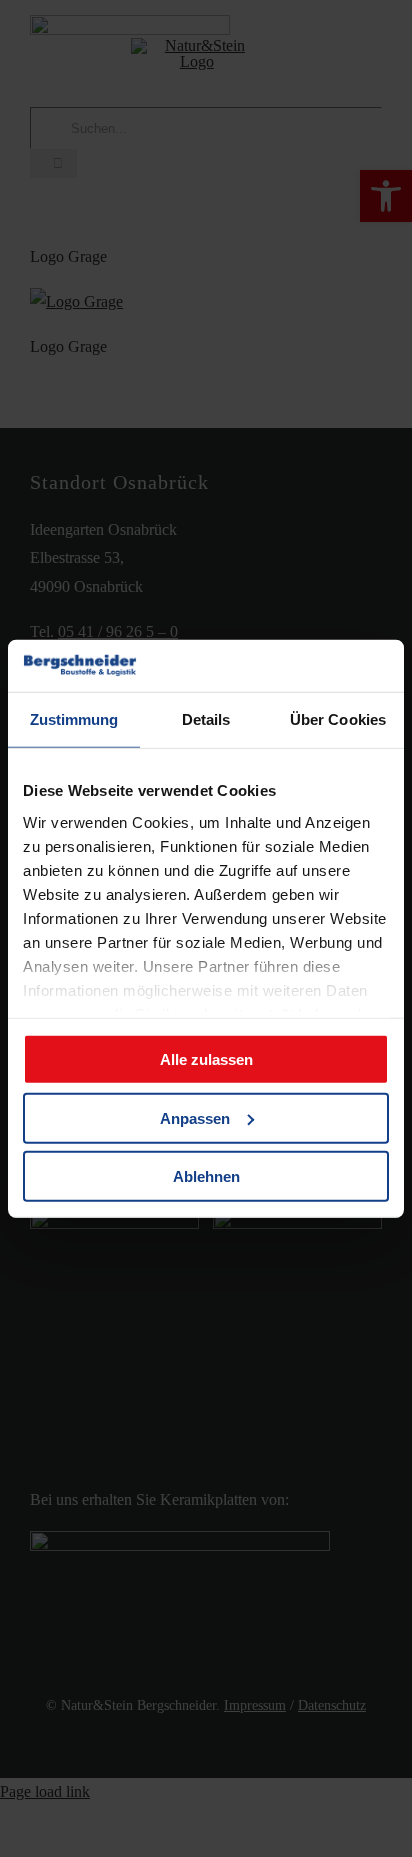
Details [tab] (206, 719)
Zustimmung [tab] (74, 719)
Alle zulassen (206, 1059)
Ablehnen (206, 1176)
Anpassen (195, 1117)
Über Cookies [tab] (338, 719)
